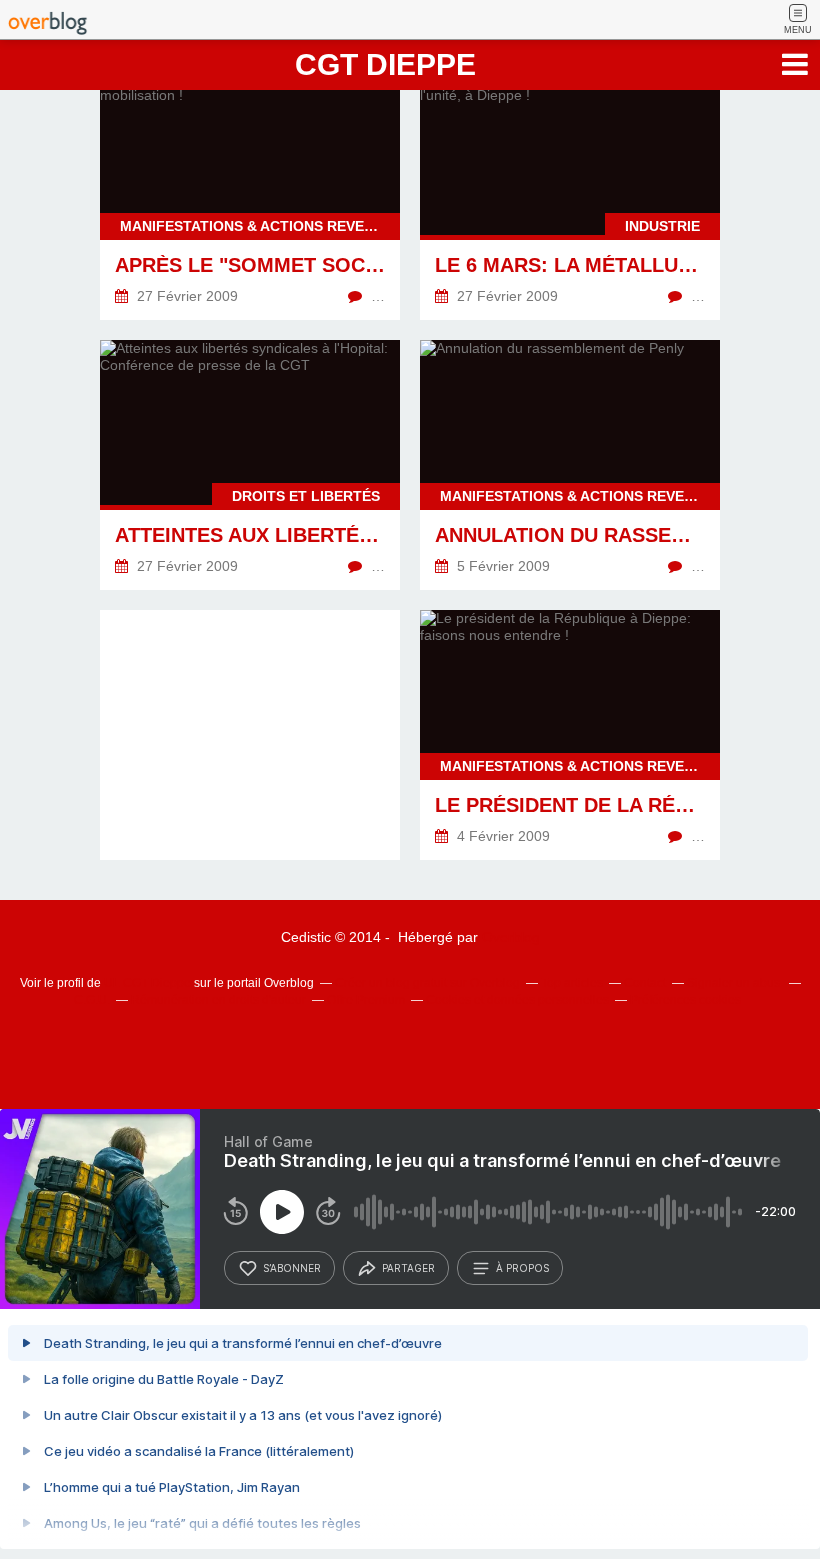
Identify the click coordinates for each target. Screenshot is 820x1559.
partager (408, 1268)
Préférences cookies (685, 1000)
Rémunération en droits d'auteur (218, 1000)
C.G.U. (92, 1000)
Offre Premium (366, 1000)
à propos (522, 1268)
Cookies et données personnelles (517, 1000)
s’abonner (292, 1268)
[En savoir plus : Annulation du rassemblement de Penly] (570, 465)
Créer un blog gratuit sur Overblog (427, 983)
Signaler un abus (735, 983)
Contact (645, 983)
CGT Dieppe (385, 64)
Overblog (511, 937)
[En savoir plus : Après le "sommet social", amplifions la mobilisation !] (250, 195)
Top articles (572, 983)
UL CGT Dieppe (147, 983)
